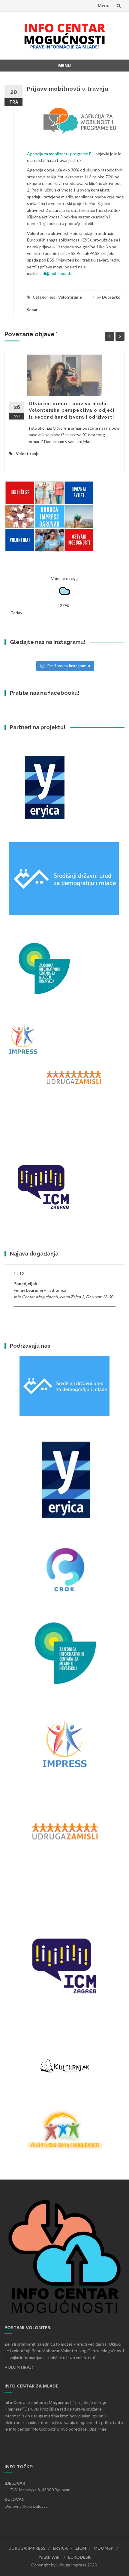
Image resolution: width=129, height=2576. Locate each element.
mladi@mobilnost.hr (54, 273)
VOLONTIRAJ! (19, 2367)
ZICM (81, 2548)
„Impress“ (15, 2409)
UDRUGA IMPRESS (27, 2548)
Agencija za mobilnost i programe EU (61, 154)
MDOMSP (103, 2548)
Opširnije (97, 2429)
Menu (104, 6)
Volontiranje (70, 297)
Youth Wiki (49, 2557)
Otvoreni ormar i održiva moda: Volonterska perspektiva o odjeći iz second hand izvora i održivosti (72, 410)
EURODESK (79, 2557)
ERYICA (60, 2548)
